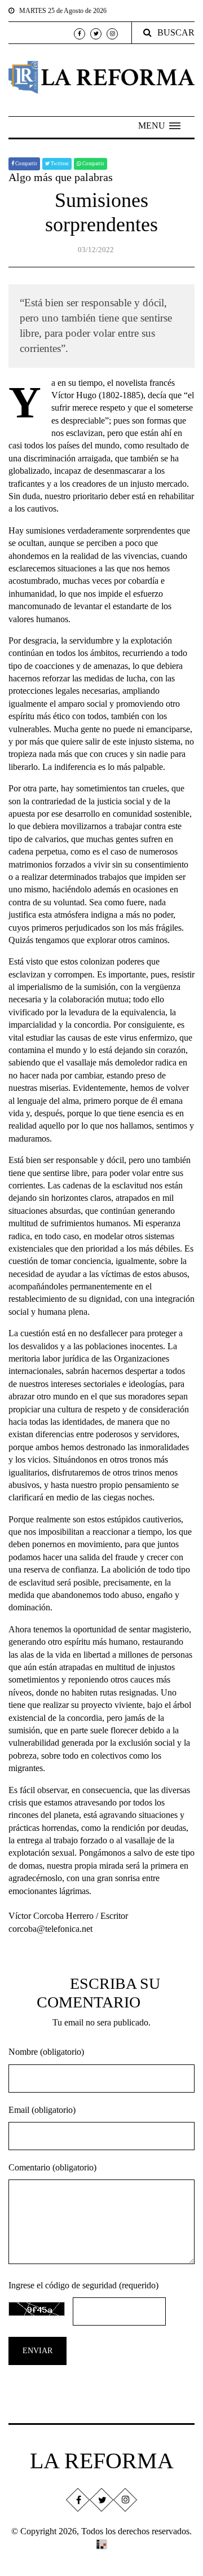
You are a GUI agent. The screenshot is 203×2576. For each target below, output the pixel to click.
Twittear (59, 164)
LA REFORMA (102, 2461)
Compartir (26, 164)
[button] (159, 126)
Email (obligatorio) (42, 2110)
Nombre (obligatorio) (46, 2052)
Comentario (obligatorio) (52, 2167)
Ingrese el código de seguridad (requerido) (83, 2285)
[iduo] (101, 2544)
